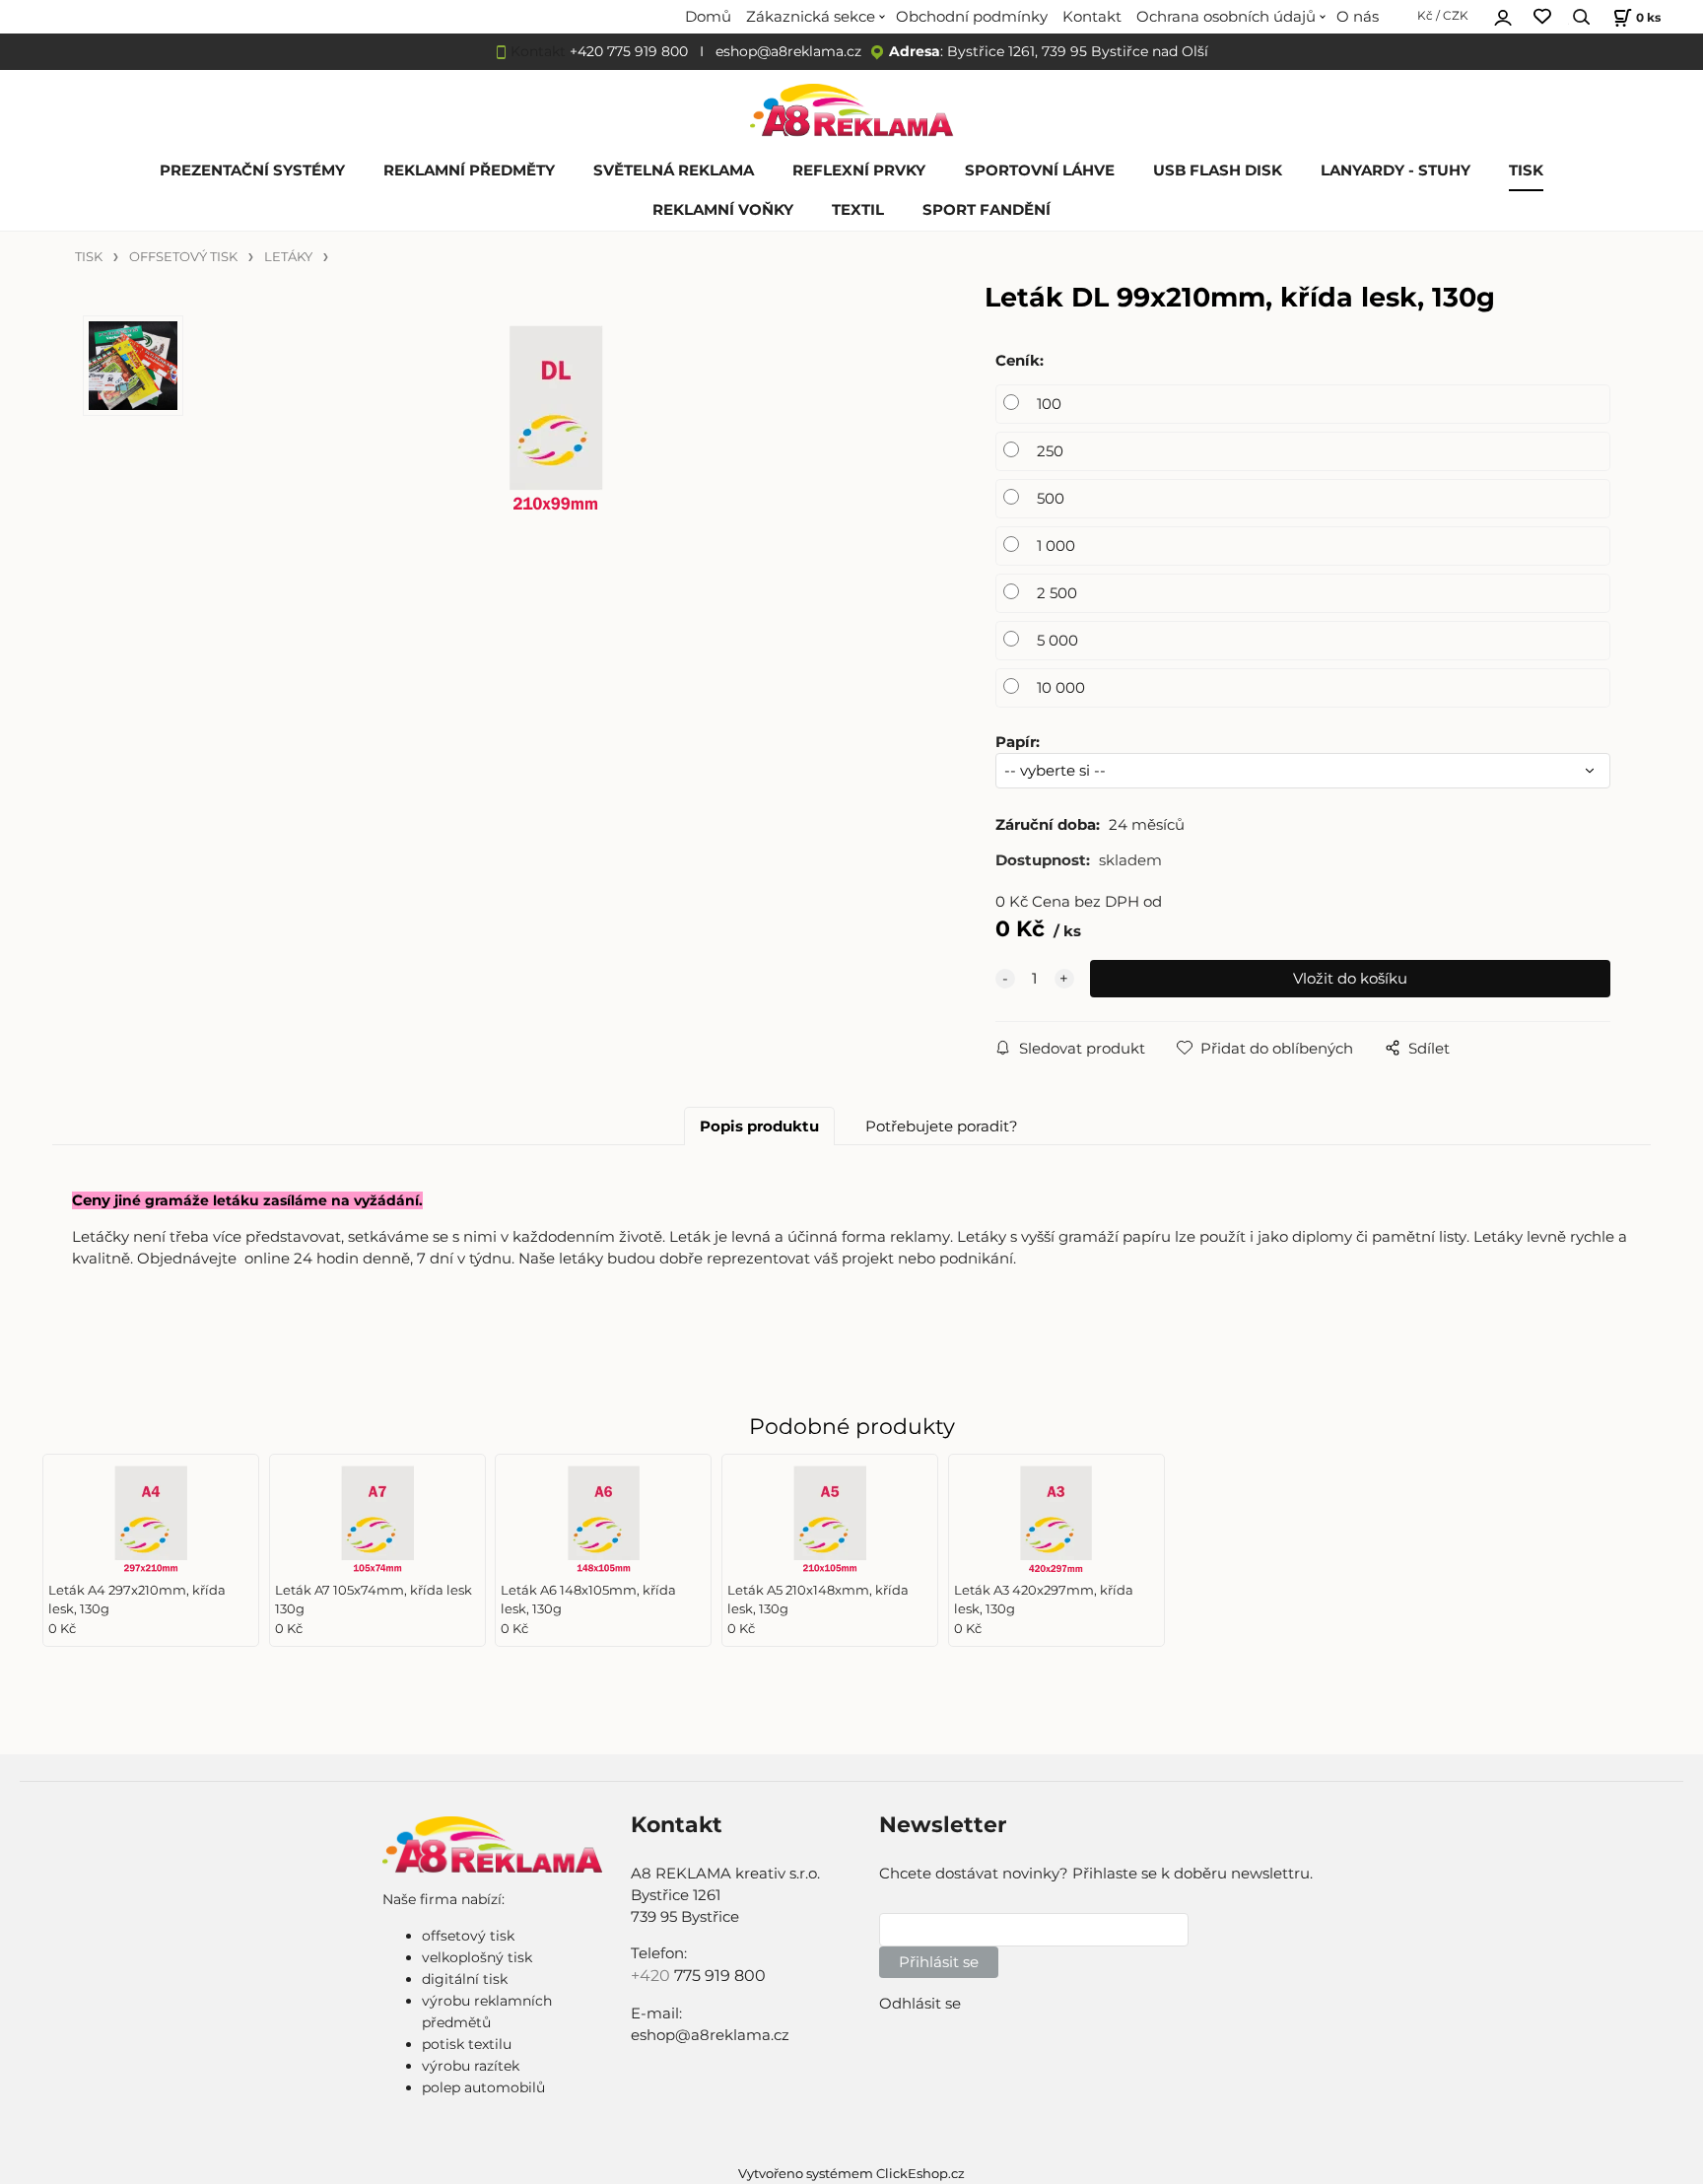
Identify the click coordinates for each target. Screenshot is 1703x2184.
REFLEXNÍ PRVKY (859, 171)
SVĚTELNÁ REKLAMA (674, 171)
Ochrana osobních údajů (1226, 17)
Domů (708, 17)
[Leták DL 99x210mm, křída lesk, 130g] (556, 463)
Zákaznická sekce (811, 17)
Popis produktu (759, 1126)
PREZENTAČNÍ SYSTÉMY (252, 171)
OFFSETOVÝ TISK (183, 257)
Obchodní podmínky (972, 17)
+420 (652, 1976)
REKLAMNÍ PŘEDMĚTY (469, 171)
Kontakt (1092, 17)
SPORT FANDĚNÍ (987, 210)
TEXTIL (858, 210)
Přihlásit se (939, 1962)
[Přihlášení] (1503, 15)
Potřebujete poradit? (942, 1126)
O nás (1358, 17)
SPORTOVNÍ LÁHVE (1040, 171)
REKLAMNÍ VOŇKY (723, 210)
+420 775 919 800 (629, 51)
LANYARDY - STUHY (1396, 171)
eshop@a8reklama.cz (788, 51)
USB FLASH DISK (1218, 171)
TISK (1526, 171)
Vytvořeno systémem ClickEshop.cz (851, 2174)
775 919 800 (720, 1976)
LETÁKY (288, 257)
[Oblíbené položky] (1542, 17)
